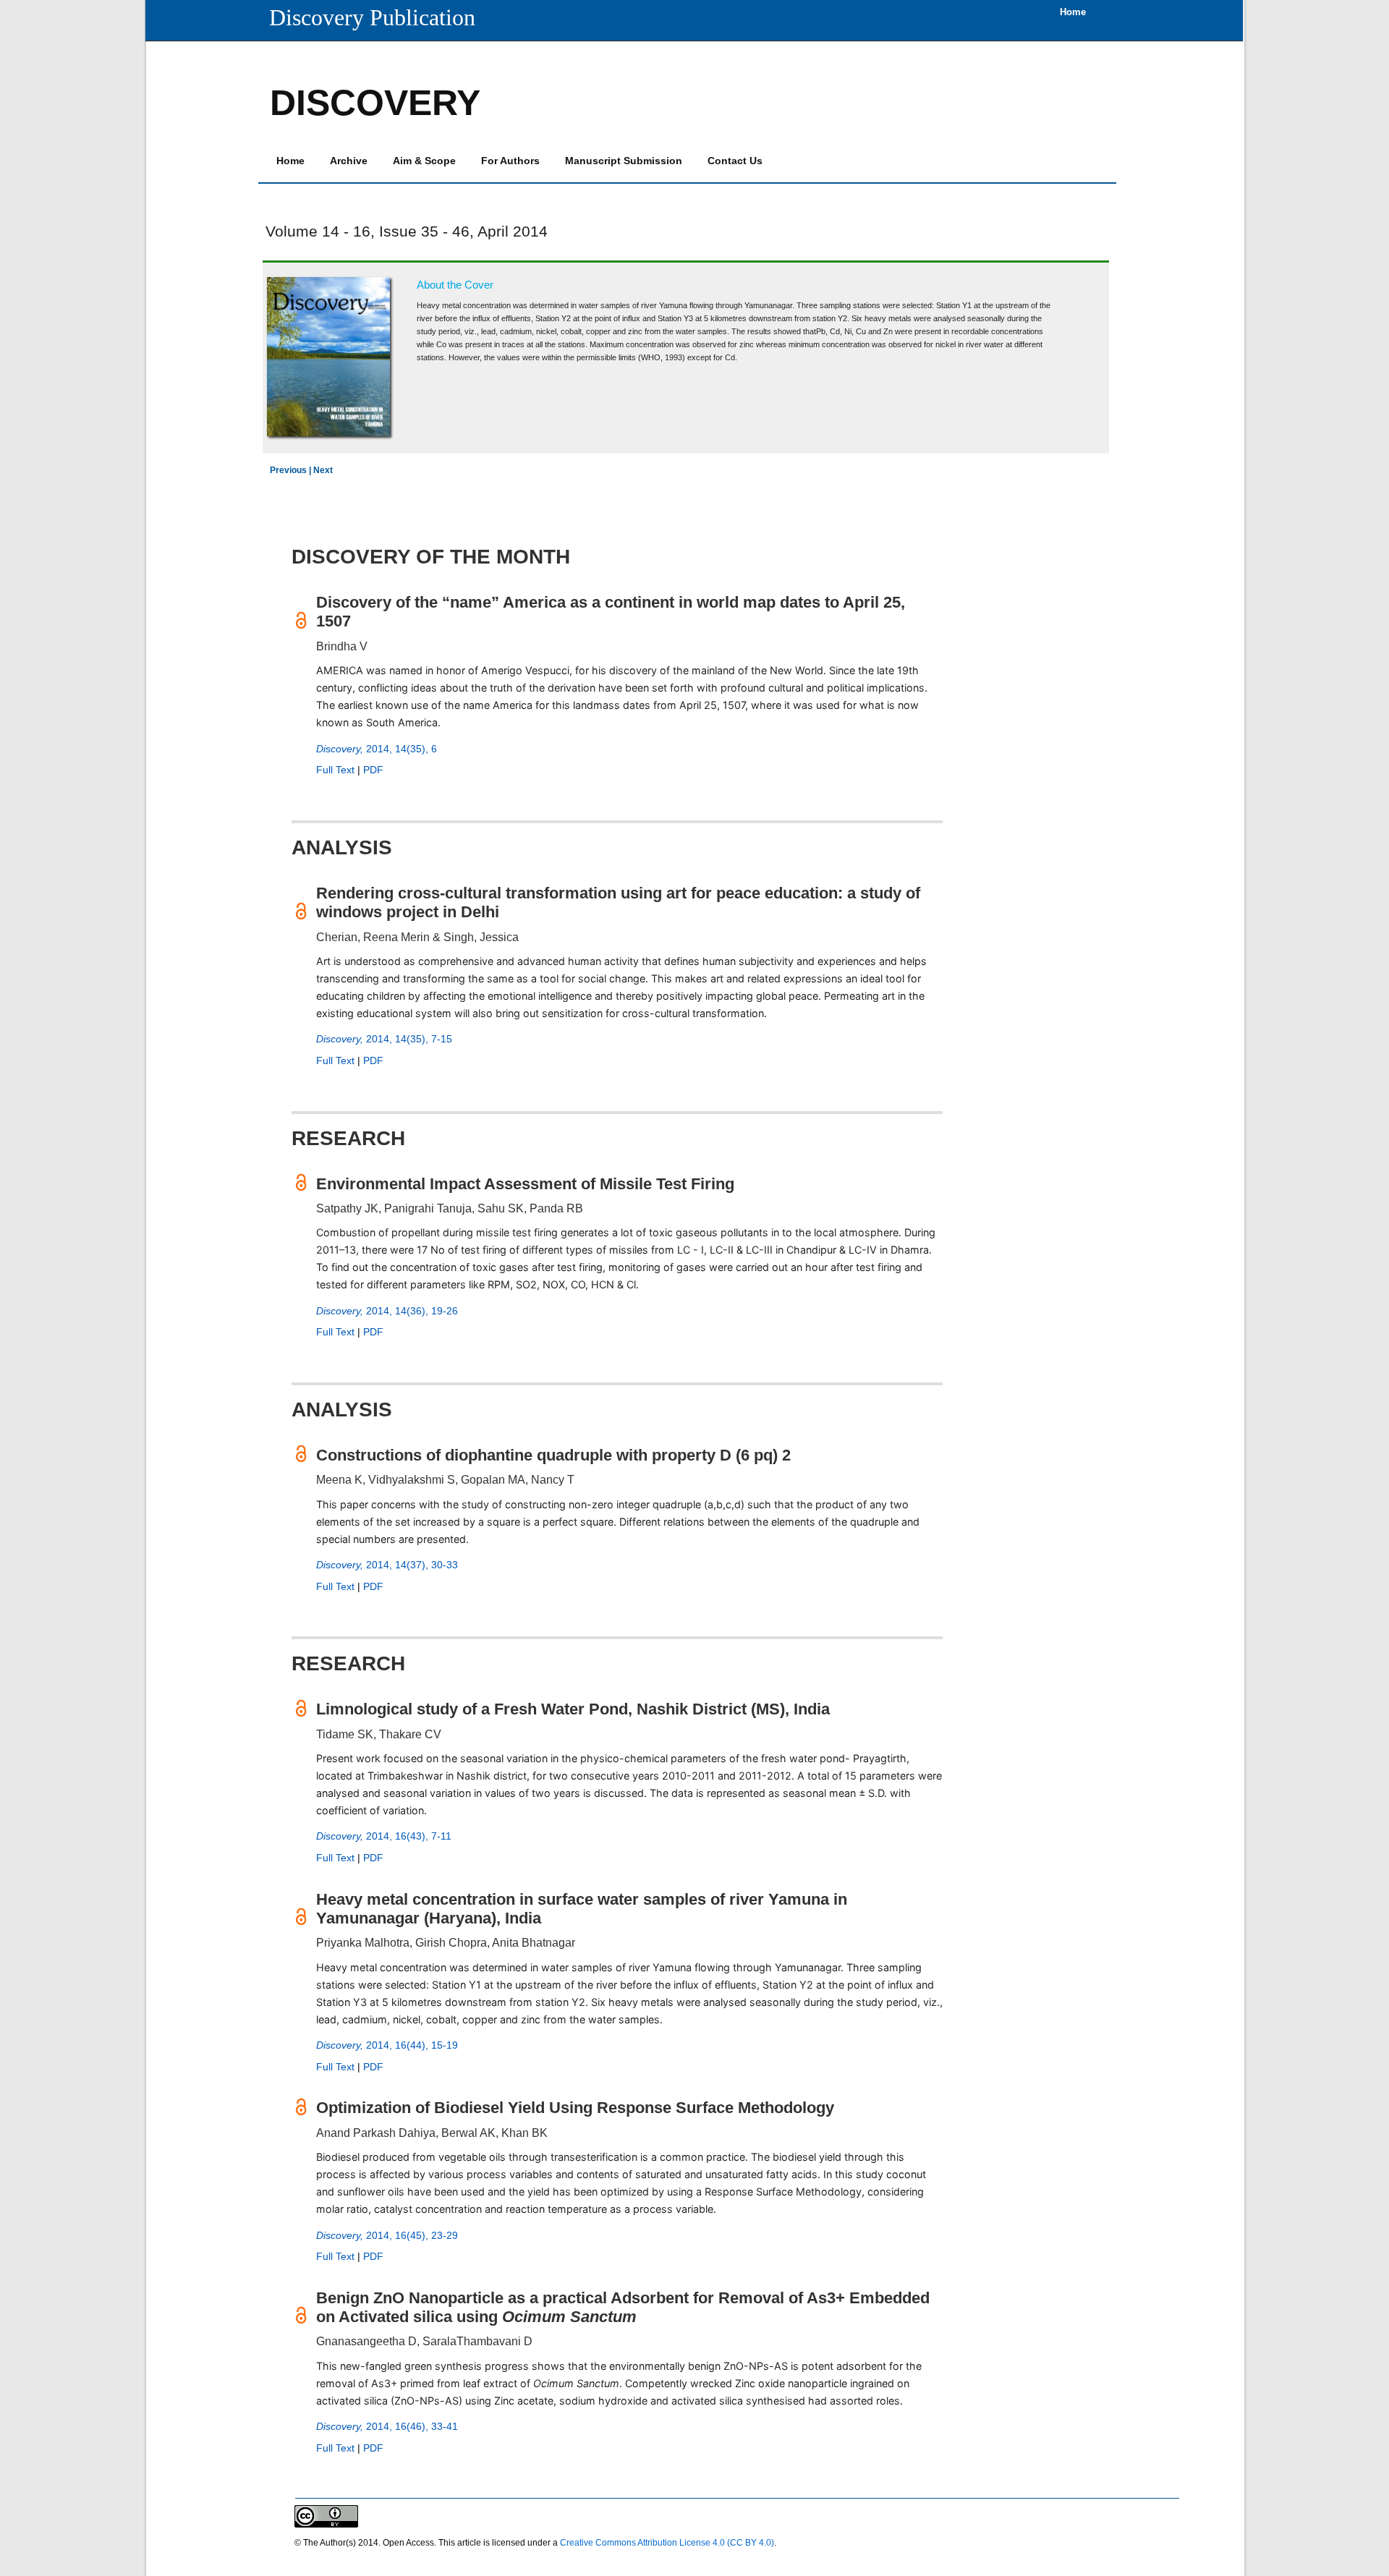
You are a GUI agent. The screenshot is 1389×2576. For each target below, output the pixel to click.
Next (323, 470)
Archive (349, 161)
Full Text (335, 770)
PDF (373, 770)
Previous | (292, 470)
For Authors (510, 161)
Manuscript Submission (624, 161)
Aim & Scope (424, 161)
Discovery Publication (372, 17)
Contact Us (735, 161)
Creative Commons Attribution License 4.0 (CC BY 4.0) (667, 2543)
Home (290, 161)
